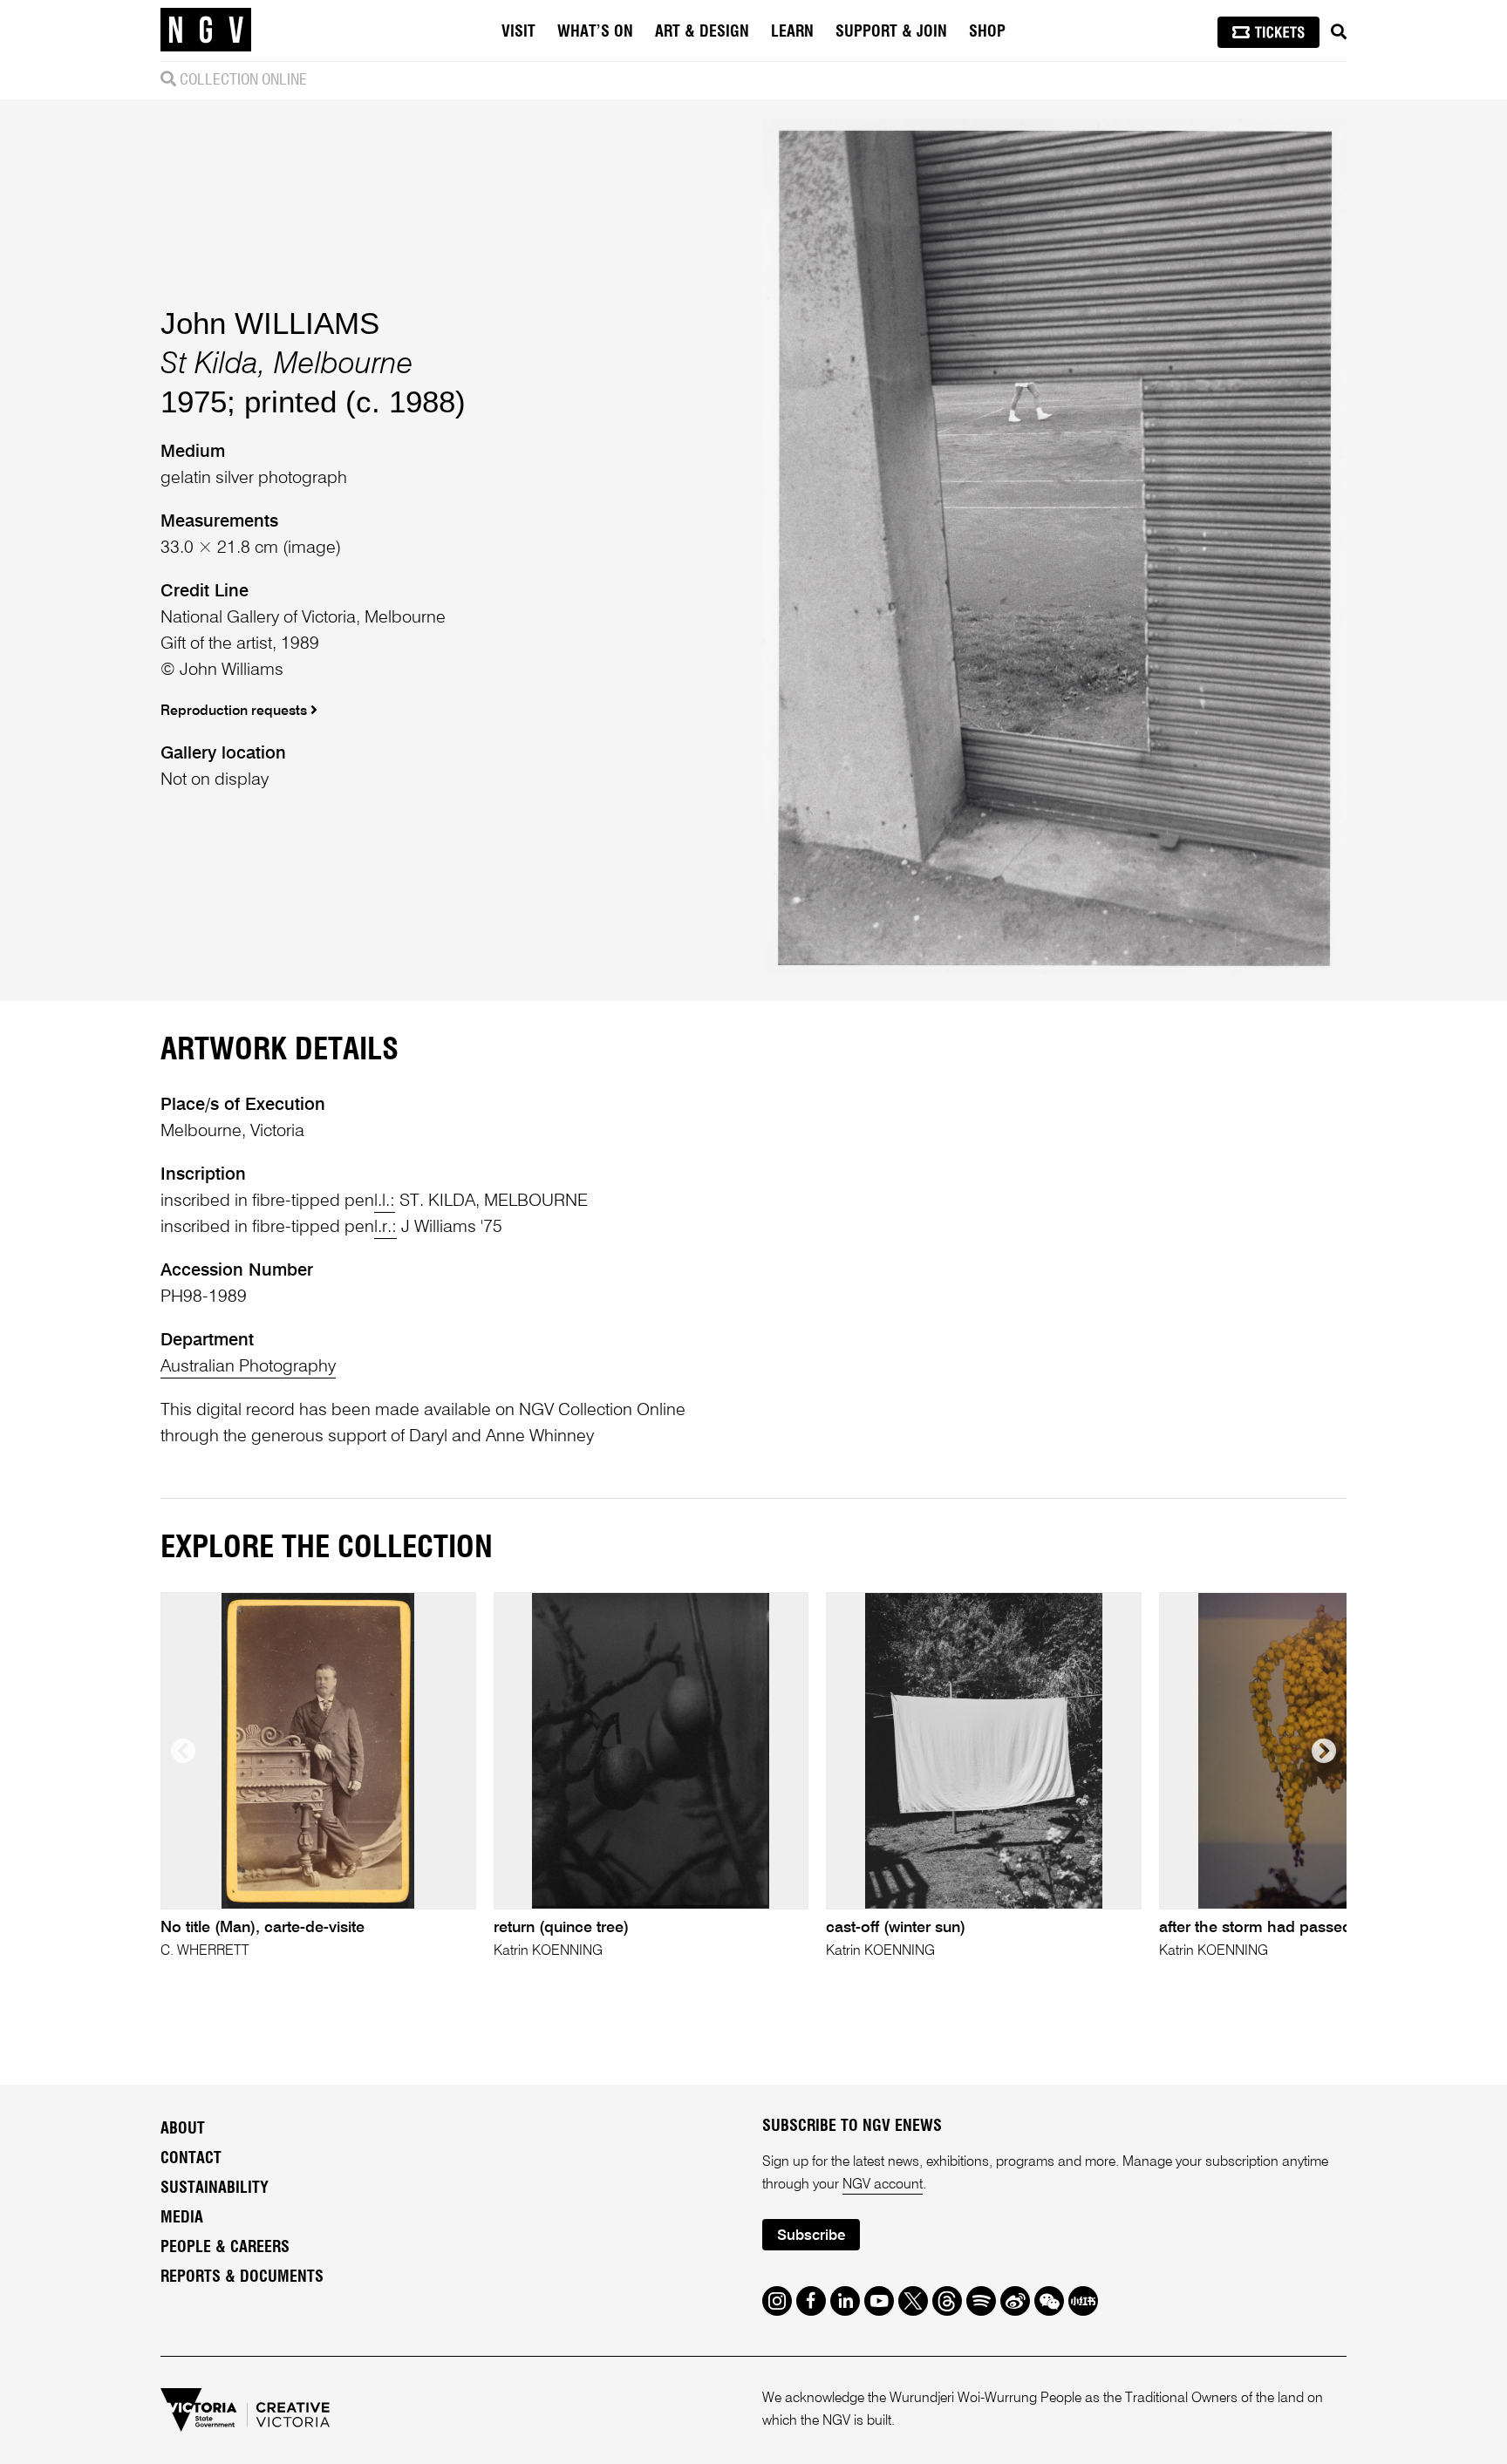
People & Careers (225, 2248)
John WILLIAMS (270, 323)
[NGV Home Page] (206, 31)
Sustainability (215, 2188)
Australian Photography (248, 1367)
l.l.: (385, 1201)
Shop (987, 32)
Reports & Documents (242, 2277)
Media (182, 2218)
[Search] (1339, 32)
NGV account (883, 2185)
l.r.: (385, 1228)
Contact (191, 2159)
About (183, 2129)
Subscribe (811, 2236)
